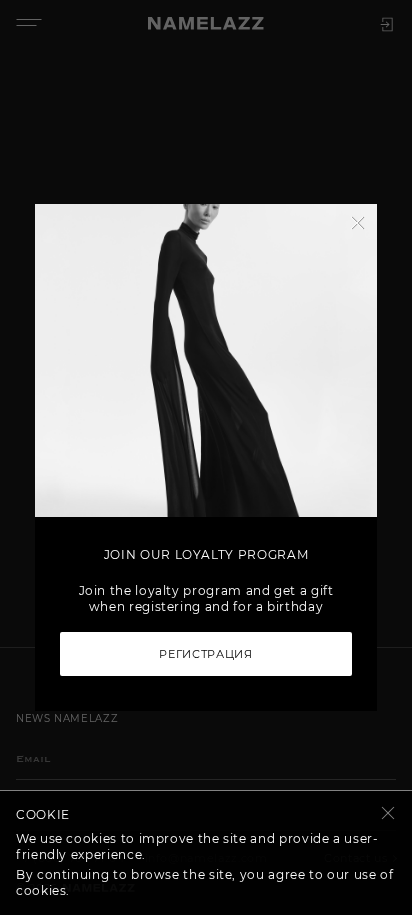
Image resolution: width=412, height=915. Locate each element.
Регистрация (205, 654)
